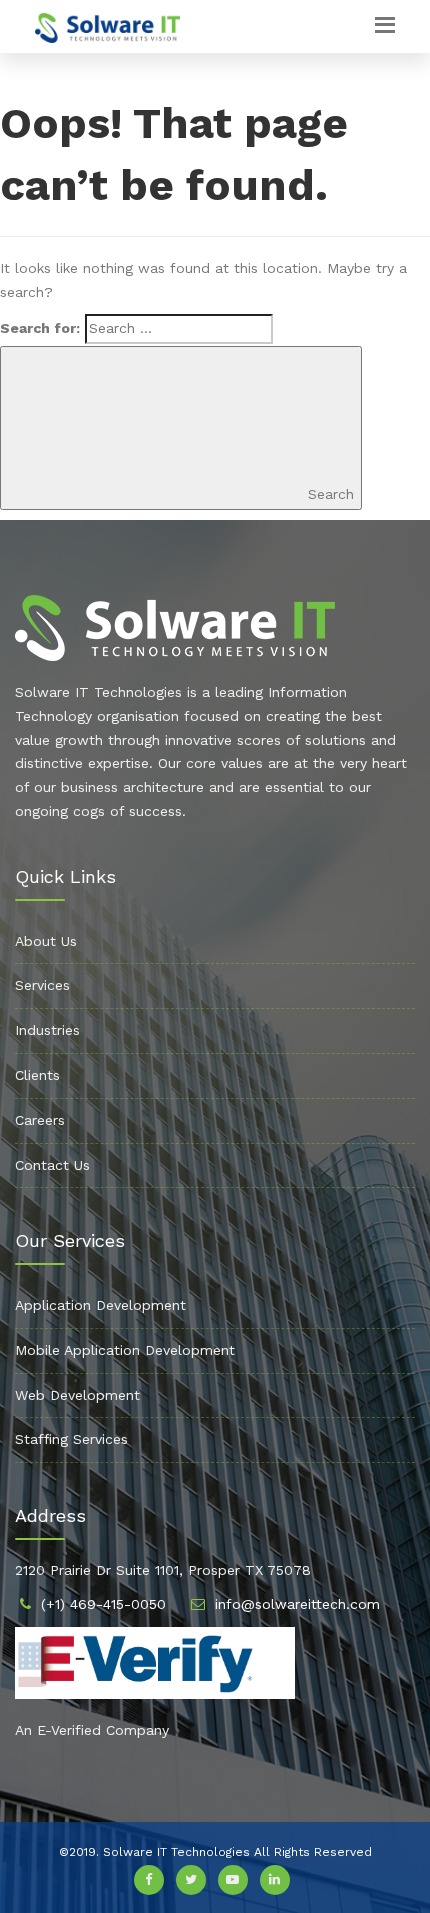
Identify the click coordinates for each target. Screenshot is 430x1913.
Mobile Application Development (125, 1350)
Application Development (100, 1305)
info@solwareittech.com (297, 1604)
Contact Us (52, 1165)
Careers (40, 1120)
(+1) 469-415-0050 (103, 1604)
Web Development (77, 1395)
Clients (37, 1075)
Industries (47, 1030)
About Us (46, 941)
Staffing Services (71, 1439)
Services (42, 985)
